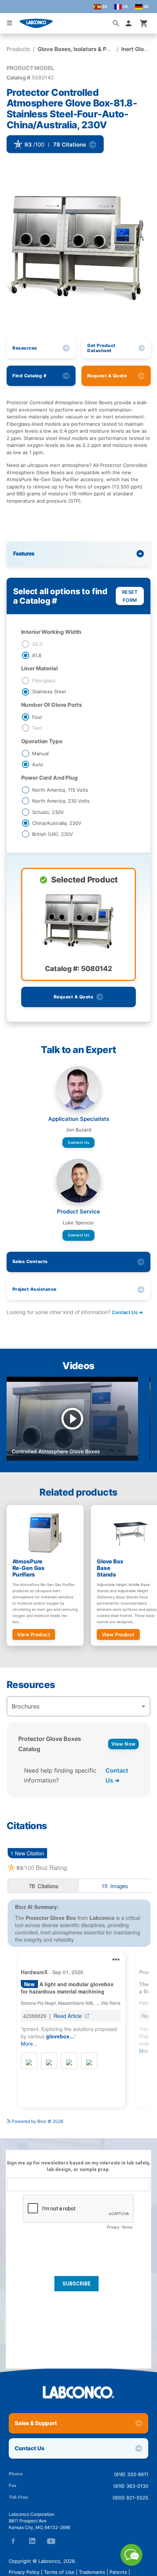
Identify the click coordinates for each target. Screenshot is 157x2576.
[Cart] (144, 23)
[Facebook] (13, 2541)
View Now (124, 1744)
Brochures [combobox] (26, 1706)
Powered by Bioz (24, 164)
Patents (118, 2572)
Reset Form (130, 596)
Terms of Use (59, 2572)
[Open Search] (116, 23)
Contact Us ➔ (117, 1775)
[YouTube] (51, 2541)
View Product (34, 1634)
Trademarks (92, 2572)
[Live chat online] (131, 2564)
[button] (130, 23)
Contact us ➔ (127, 1312)
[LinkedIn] (32, 2541)
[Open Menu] (9, 23)
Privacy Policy (24, 2572)
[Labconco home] (78, 2392)
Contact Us (78, 1142)
